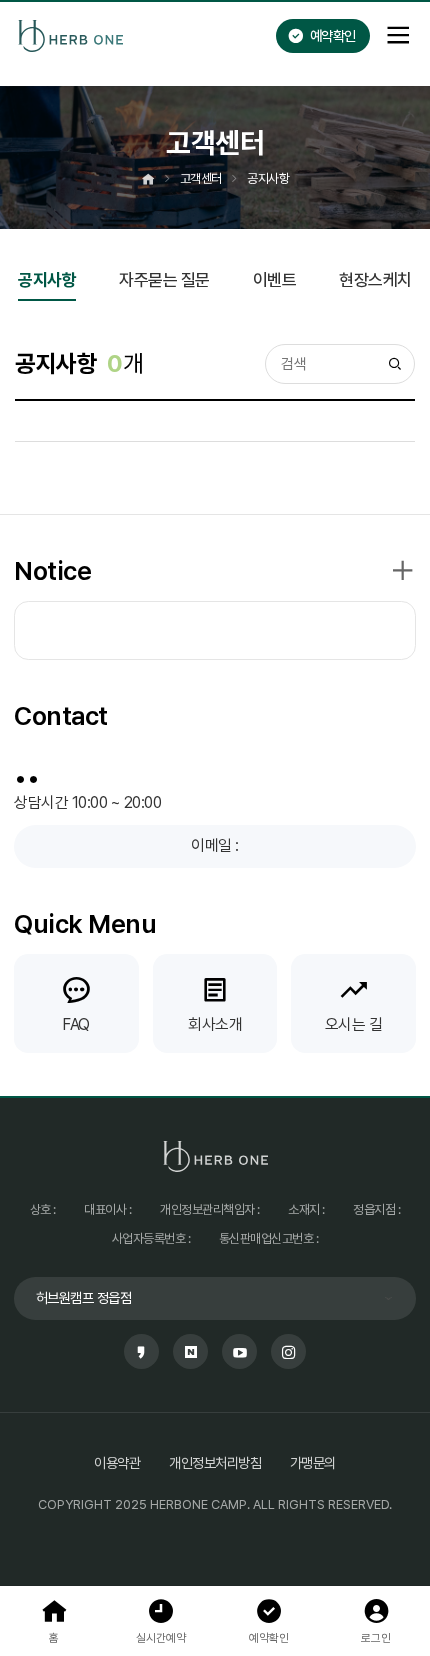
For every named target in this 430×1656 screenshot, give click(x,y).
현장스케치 (375, 281)
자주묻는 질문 (164, 281)
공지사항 (47, 281)
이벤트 (275, 281)
